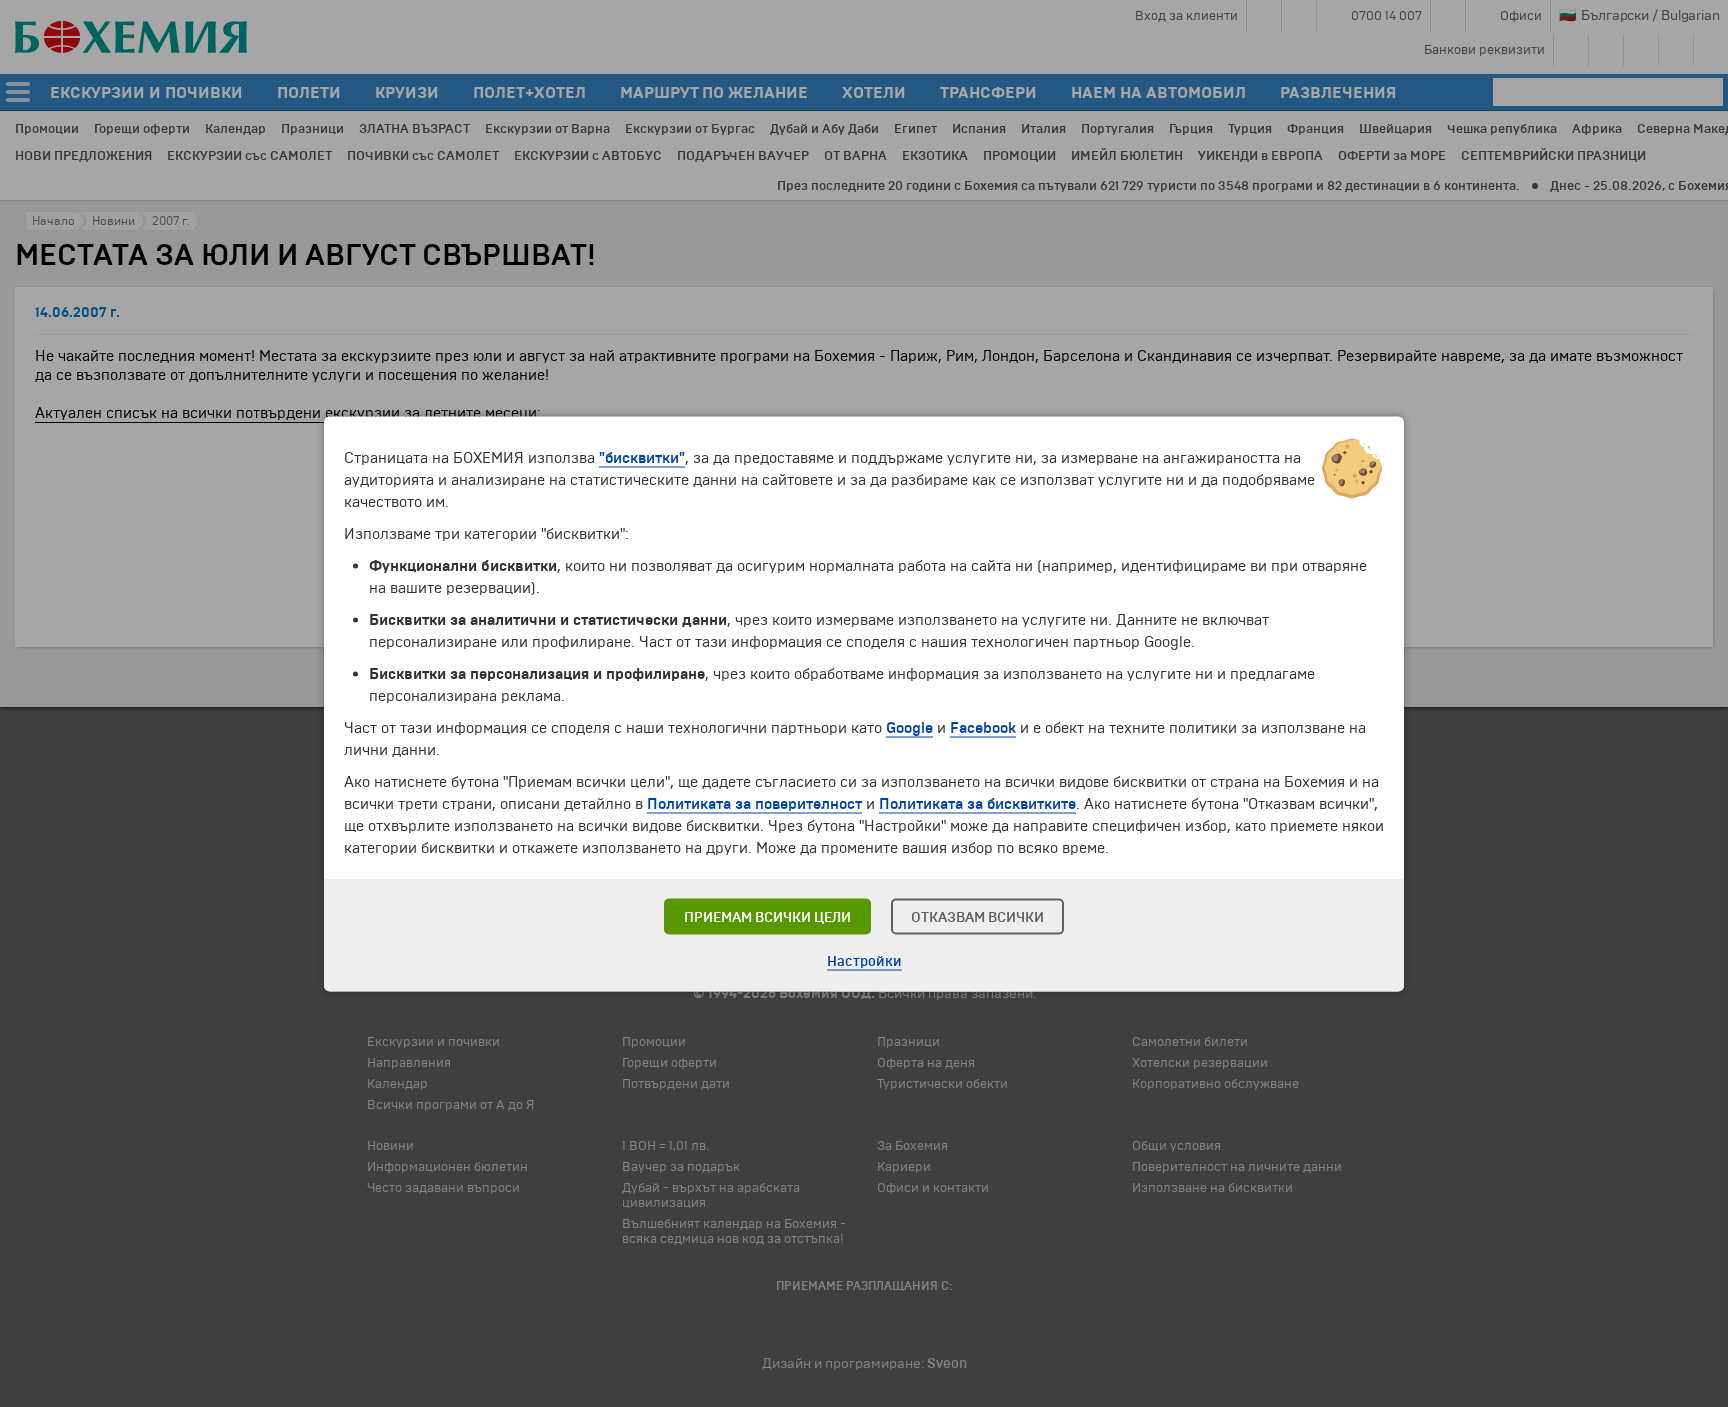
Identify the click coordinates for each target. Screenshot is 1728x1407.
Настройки (864, 960)
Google (909, 727)
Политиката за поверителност (754, 803)
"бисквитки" (642, 457)
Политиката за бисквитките (977, 803)
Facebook (983, 727)
